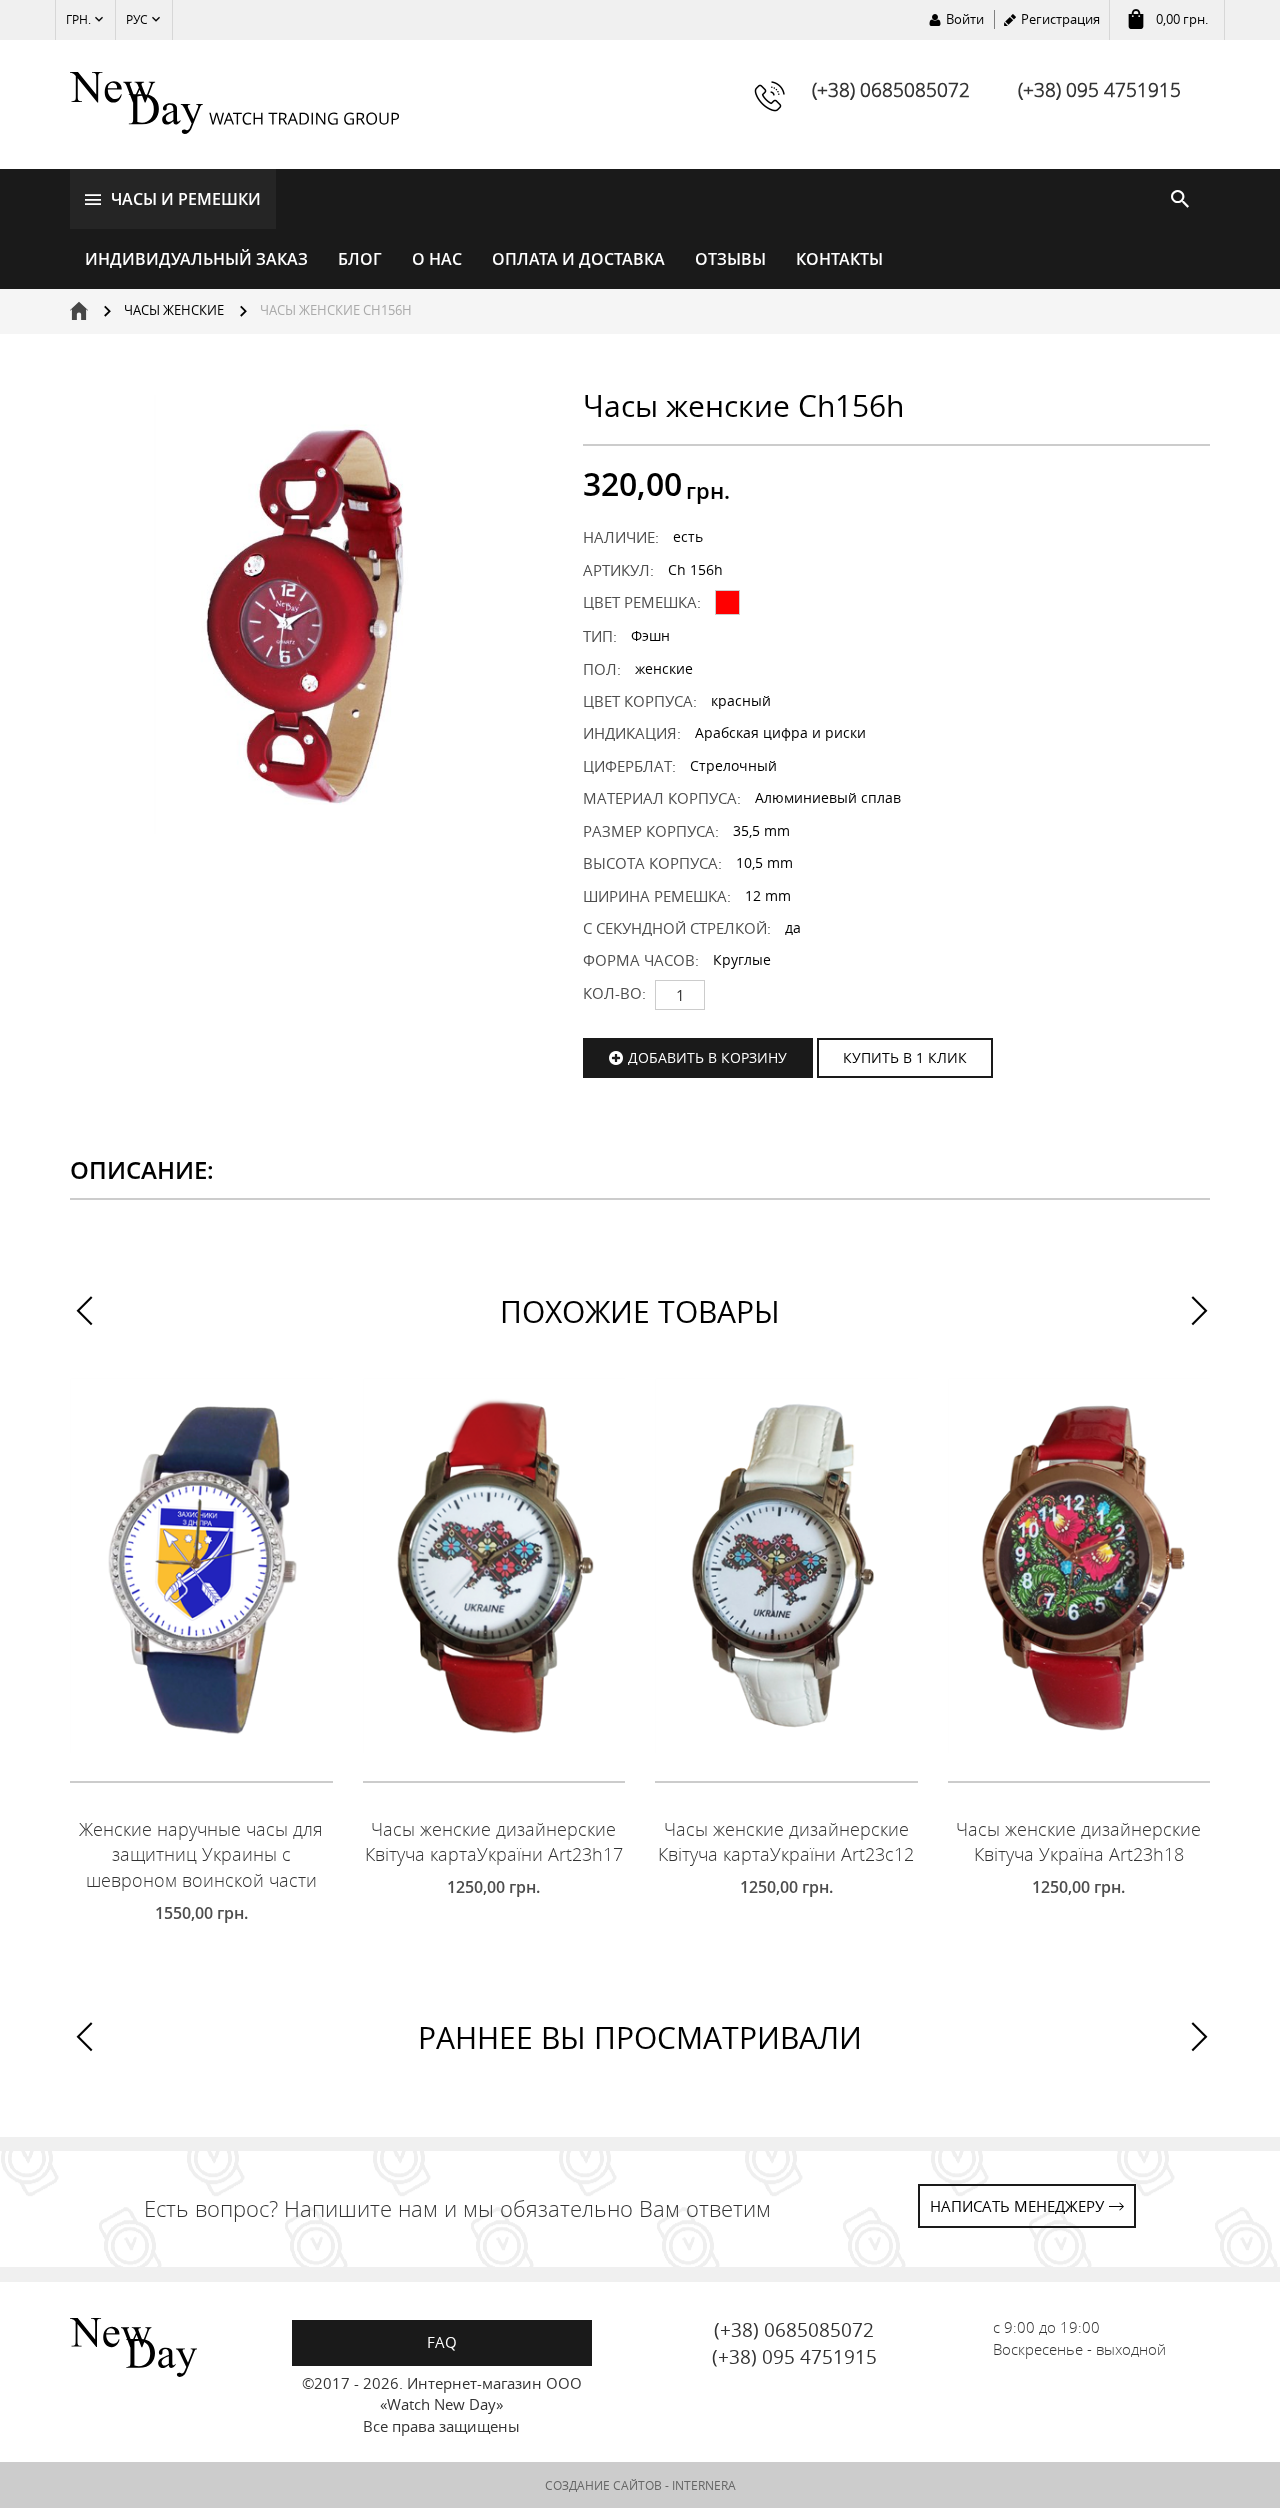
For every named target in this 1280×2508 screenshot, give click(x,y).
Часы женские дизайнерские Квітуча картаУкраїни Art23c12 (786, 1842)
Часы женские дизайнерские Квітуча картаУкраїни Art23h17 (494, 1842)
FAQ (442, 2342)
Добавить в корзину (707, 1057)
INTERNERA (704, 2485)
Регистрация (1060, 19)
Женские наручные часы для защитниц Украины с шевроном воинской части (201, 1854)
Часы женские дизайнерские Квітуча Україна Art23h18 (1078, 1842)
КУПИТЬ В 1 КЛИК (905, 1057)
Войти (965, 19)
